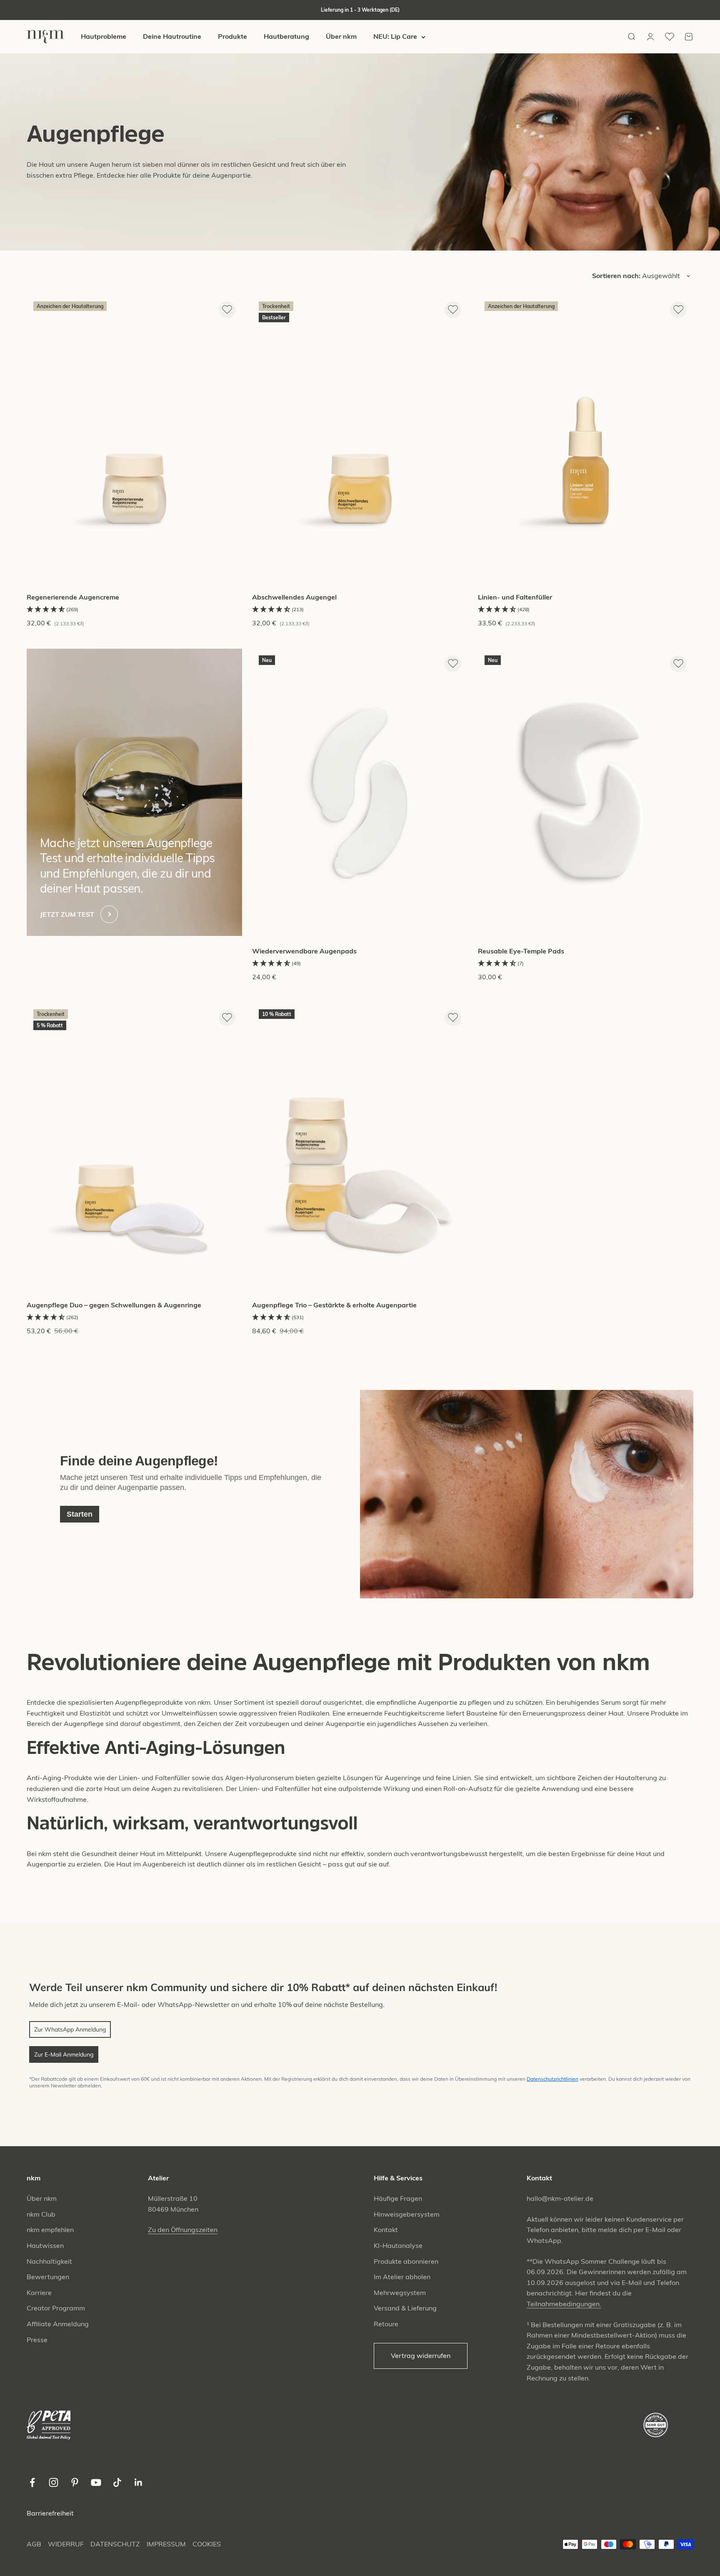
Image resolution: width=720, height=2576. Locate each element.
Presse (37, 2340)
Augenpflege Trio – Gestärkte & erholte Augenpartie (334, 1305)
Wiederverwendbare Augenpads (304, 951)
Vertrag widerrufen (421, 2355)
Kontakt (386, 2230)
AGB (34, 2544)
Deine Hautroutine (172, 37)
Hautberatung (286, 37)
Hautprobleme (104, 37)
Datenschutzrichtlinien (552, 2079)
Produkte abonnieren (406, 2261)
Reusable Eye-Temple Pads (521, 951)
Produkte (232, 37)
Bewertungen (48, 2277)
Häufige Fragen (398, 2198)
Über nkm (341, 37)
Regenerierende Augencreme (74, 597)
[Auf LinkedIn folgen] (139, 2482)
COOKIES (207, 2544)
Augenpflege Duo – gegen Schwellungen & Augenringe (114, 1305)
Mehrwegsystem (400, 2293)
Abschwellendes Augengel (294, 597)
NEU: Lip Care (395, 37)
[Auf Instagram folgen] (54, 2482)
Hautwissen (45, 2245)
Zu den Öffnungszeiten (183, 2230)
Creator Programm (56, 2308)
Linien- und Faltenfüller (515, 597)
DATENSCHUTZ (115, 2544)
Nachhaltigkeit (49, 2261)
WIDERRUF (66, 2544)
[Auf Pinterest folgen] (75, 2482)
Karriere (39, 2293)
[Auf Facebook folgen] (32, 2482)
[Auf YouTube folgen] (96, 2482)
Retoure (386, 2324)
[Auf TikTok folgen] (117, 2482)
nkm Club (41, 2214)
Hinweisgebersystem (407, 2214)
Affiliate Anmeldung (58, 2324)
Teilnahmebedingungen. (564, 2304)
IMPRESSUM (166, 2544)
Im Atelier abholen (402, 2277)
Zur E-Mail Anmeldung (64, 2054)
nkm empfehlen (50, 2230)
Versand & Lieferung (405, 2308)
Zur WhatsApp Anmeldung (70, 2029)
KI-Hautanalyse (398, 2245)
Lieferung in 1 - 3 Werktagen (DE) (360, 10)
